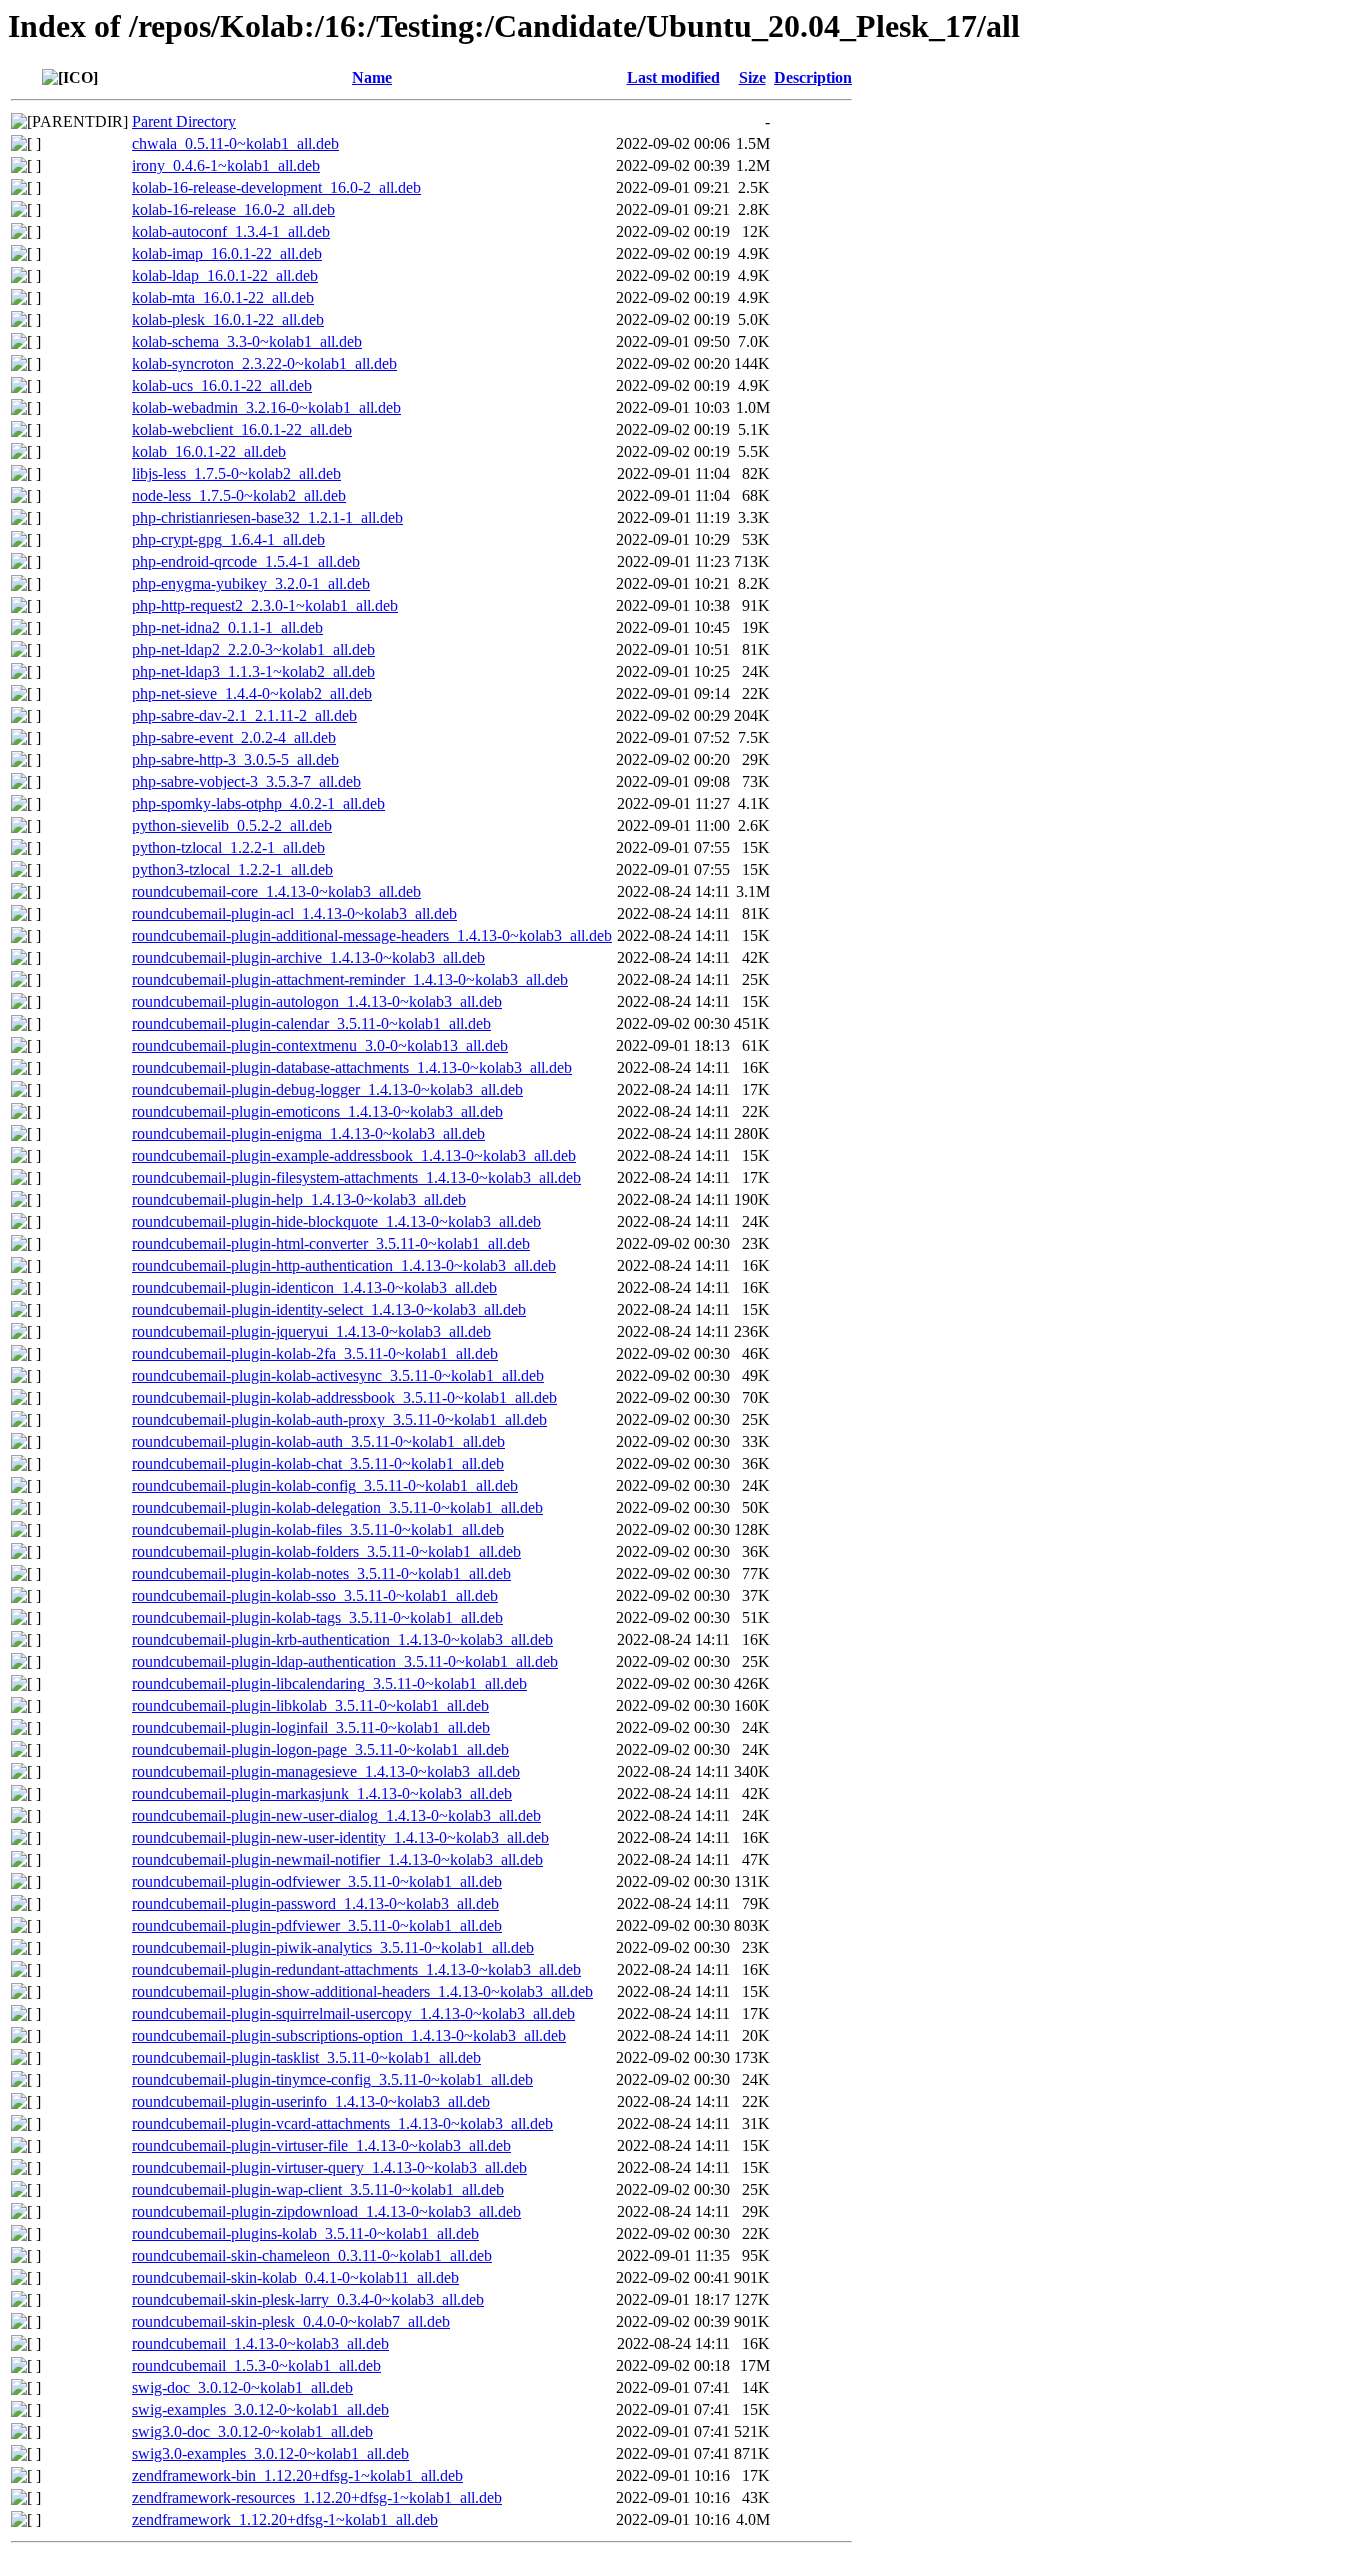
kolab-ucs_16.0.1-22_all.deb (222, 385)
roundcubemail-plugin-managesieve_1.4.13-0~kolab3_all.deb (326, 1771)
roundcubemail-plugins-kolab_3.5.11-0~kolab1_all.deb (305, 2233)
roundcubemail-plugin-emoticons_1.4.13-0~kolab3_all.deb (317, 1111)
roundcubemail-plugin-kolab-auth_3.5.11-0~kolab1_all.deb (318, 1441)
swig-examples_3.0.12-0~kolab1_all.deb (260, 2409)
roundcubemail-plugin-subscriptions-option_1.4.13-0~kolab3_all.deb (349, 2035)
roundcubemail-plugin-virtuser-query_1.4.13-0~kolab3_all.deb (329, 2167)
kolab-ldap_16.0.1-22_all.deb (225, 275)
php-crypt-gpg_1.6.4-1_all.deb (228, 539)
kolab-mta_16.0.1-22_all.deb (223, 297)
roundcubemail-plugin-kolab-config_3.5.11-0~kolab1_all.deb (325, 1485)
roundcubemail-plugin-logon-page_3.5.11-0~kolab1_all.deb (320, 1749)
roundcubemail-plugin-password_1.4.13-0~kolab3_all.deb (315, 1903)
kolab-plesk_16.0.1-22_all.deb (228, 319)
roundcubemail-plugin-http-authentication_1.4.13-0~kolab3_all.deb (344, 1265)
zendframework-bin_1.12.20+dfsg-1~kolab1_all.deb (297, 2475)
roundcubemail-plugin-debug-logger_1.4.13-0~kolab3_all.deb (327, 1089)
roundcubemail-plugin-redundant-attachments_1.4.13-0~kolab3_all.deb (356, 1969)
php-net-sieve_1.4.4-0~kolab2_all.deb (252, 693)
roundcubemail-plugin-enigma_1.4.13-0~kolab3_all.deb (308, 1133)
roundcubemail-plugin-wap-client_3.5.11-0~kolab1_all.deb (318, 2189)
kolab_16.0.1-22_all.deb (209, 451)
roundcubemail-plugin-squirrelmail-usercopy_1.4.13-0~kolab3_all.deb (353, 2013)
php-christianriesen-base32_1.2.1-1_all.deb (267, 517)
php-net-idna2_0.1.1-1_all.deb (227, 627)
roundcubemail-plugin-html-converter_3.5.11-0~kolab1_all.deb (331, 1243)
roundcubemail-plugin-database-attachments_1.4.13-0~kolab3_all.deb (352, 1067)
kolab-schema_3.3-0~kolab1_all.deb (247, 341)
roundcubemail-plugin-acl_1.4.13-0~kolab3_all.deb (294, 913)
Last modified (673, 77)
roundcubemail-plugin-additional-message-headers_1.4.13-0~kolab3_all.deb (372, 935)
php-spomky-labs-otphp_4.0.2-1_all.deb (258, 803)
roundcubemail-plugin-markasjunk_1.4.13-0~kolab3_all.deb (322, 1793)
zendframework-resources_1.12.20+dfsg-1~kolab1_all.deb (317, 2497)
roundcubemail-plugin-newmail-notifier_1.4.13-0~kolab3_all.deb (337, 1859)
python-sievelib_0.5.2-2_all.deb (232, 825)
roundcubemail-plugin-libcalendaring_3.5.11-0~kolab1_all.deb (329, 1683)
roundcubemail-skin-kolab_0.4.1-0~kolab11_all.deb (295, 2277)
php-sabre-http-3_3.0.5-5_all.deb (235, 759)
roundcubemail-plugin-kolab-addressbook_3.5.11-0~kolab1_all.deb (344, 1397)
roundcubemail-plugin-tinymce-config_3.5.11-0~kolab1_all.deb (332, 2079)
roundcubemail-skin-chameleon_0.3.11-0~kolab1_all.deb (312, 2255)
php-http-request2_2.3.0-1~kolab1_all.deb (265, 605)
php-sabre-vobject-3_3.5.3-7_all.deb (246, 781)
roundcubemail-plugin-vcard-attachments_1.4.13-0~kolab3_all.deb (342, 2123)
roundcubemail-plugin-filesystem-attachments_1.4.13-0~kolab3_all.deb (356, 1177)
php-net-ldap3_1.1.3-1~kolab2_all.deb (253, 671)
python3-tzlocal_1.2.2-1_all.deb (232, 869)
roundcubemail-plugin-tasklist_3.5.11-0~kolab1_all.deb (306, 2057)
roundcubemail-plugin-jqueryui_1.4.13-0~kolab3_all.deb (311, 1331)
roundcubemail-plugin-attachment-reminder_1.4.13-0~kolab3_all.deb (350, 979)
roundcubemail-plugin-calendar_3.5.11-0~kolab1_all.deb (311, 1023)
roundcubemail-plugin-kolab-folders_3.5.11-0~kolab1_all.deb (326, 1551)
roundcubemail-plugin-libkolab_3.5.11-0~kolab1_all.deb (310, 1705)
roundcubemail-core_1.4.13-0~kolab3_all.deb (276, 891)
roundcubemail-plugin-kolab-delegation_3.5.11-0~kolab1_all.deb (337, 1507)
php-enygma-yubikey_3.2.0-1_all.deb (251, 583)
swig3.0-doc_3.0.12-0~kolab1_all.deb (252, 2431)
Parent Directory (184, 121)
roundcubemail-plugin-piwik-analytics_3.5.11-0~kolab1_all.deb (333, 1947)
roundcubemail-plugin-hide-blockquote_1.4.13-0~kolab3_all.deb (336, 1221)
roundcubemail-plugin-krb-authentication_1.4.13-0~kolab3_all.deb (342, 1639)
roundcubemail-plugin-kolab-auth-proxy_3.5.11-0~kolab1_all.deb (339, 1419)
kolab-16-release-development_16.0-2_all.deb (276, 187)
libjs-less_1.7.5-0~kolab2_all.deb (236, 473)
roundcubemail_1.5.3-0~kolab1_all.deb (256, 2365)
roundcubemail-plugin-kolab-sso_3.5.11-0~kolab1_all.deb (315, 1595)
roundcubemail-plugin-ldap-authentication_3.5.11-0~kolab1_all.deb (345, 1661)
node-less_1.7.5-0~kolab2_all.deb (239, 495)
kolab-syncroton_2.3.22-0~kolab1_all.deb (264, 363)
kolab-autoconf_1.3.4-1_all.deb (231, 231)
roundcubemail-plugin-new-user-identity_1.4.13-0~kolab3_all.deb (340, 1837)
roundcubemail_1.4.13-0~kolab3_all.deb (260, 2343)
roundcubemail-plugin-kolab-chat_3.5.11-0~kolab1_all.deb (318, 1463)
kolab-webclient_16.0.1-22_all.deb (242, 429)
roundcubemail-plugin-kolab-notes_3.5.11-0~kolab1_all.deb (321, 1573)
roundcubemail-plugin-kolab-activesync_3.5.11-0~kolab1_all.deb (338, 1375)
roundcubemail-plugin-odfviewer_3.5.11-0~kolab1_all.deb (317, 1881)
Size (752, 77)
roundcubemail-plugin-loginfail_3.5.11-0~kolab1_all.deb (311, 1727)
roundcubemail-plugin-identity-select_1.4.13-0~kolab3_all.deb (329, 1309)
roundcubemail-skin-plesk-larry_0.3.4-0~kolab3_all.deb (308, 2299)
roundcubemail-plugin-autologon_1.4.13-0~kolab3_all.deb (317, 1001)
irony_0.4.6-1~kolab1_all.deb (226, 165)
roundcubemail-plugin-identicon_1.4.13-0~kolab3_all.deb (314, 1287)
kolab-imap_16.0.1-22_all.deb (227, 253)
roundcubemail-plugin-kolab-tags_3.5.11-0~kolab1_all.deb (317, 1617)
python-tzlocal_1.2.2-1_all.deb (228, 847)
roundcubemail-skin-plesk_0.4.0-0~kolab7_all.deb (291, 2321)
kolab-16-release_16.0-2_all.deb (233, 209)
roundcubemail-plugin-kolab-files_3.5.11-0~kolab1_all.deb (318, 1529)
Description (813, 77)
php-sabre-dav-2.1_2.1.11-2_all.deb (244, 715)
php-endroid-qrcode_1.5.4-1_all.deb (246, 561)
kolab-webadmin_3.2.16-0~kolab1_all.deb (266, 407)
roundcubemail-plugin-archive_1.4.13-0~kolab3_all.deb (308, 957)
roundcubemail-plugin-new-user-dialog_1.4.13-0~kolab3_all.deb (336, 1815)
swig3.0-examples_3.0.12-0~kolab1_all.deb (270, 2453)
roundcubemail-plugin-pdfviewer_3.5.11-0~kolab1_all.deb (317, 1925)
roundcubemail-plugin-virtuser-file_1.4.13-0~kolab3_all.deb (321, 2145)
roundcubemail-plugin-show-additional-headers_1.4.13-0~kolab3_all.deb (362, 1991)
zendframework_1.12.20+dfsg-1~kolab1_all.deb (285, 2519)
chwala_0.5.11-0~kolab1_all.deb (235, 143)
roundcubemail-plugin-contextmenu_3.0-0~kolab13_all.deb (320, 1045)
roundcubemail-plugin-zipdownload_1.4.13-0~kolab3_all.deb (326, 2211)
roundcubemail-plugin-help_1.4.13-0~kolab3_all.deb (299, 1199)
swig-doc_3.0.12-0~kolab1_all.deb (242, 2387)
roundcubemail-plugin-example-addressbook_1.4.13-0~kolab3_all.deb (354, 1155)
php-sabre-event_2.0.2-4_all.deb (234, 737)
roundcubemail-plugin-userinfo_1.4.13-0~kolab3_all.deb (311, 2101)
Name (372, 77)
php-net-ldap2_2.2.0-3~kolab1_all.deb (253, 649)
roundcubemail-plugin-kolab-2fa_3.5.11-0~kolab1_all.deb (315, 1353)
